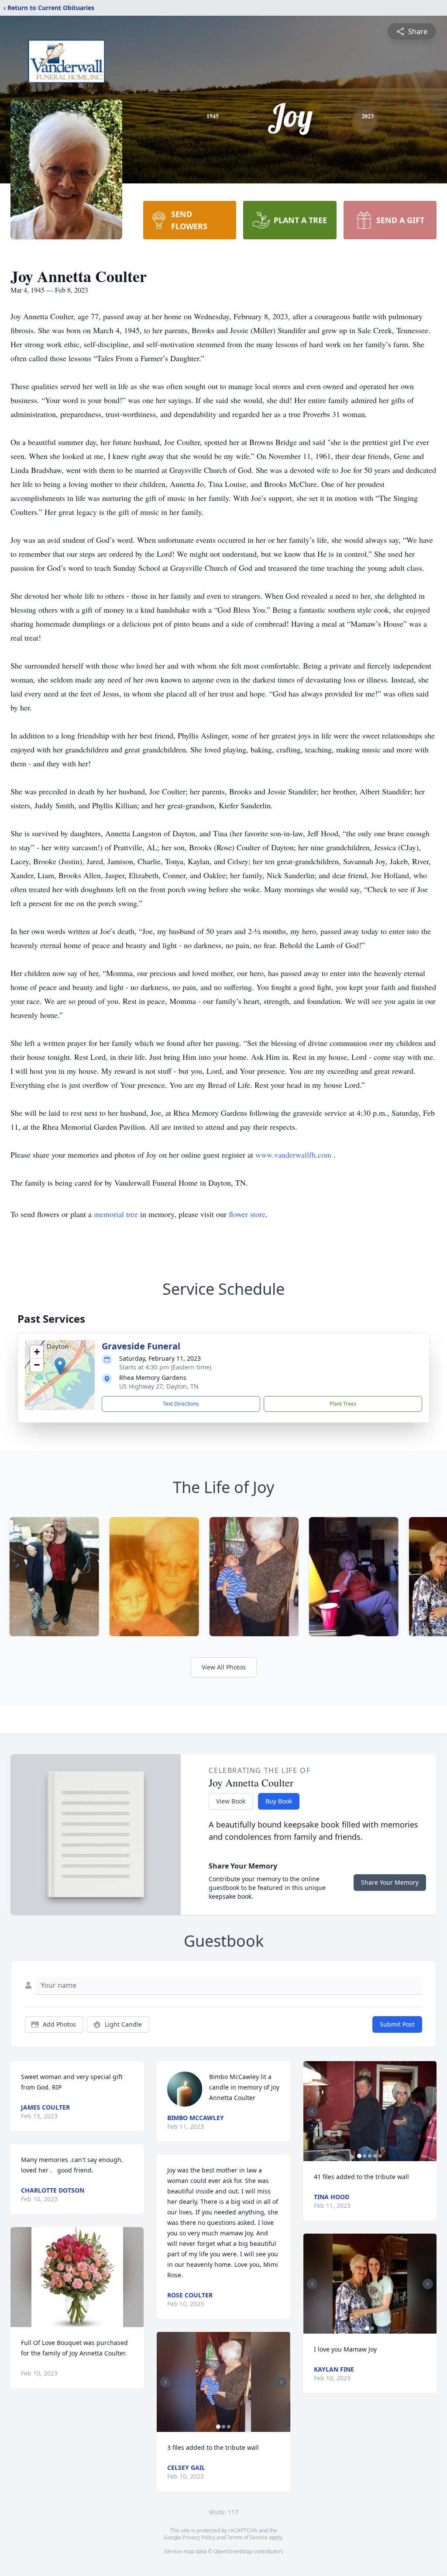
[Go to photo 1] (218, 2427)
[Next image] (282, 2382)
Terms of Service (247, 2537)
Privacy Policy (199, 2537)
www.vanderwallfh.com (294, 1155)
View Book (231, 1801)
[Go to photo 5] (380, 2156)
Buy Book (279, 1801)
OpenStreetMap (233, 2551)
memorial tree (116, 1214)
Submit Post (397, 2024)
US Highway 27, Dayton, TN (159, 1386)
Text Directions (181, 1404)
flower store (247, 1214)
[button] (60, 1366)
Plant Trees (343, 1404)
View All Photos (224, 1667)
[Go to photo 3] (229, 2427)
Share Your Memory (390, 1882)
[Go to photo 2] (223, 2427)
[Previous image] (165, 2382)
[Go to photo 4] (375, 2156)
